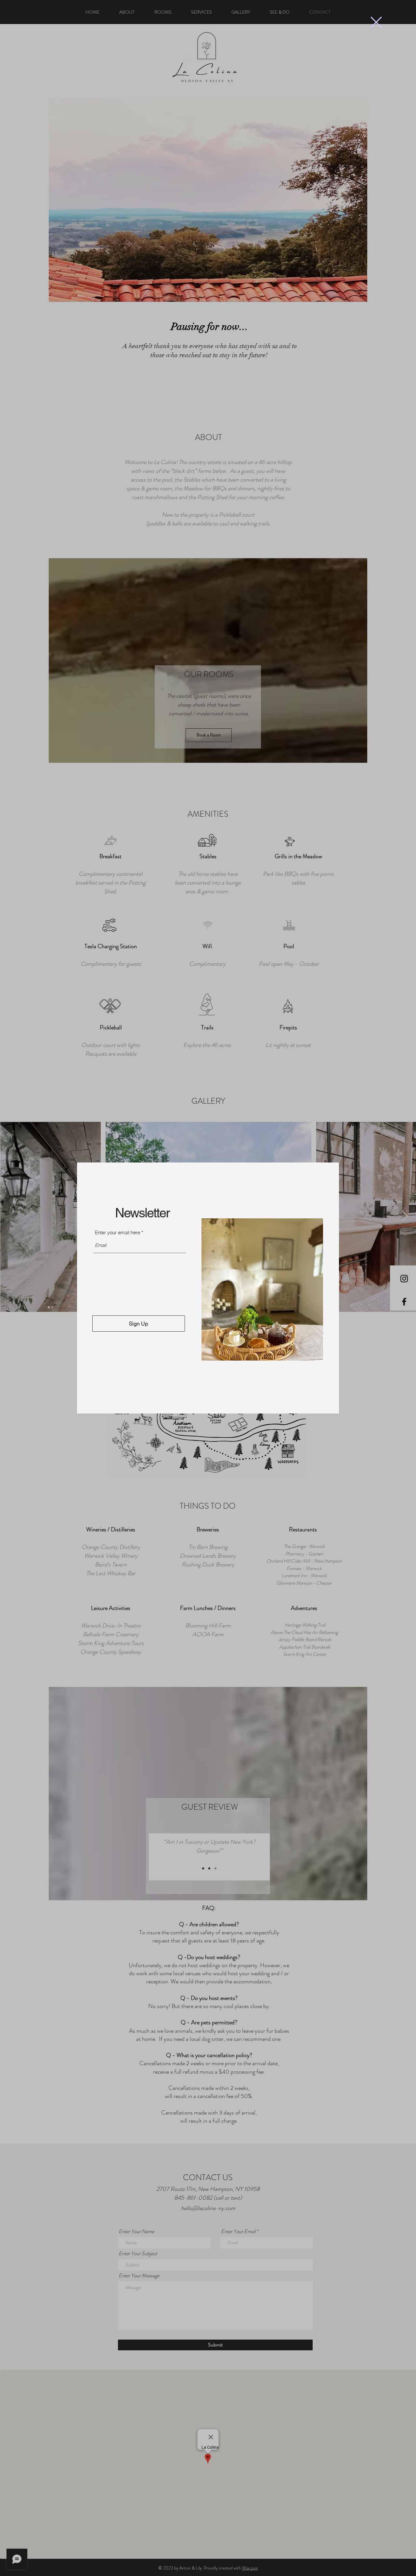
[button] (376, 22)
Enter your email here (117, 1232)
